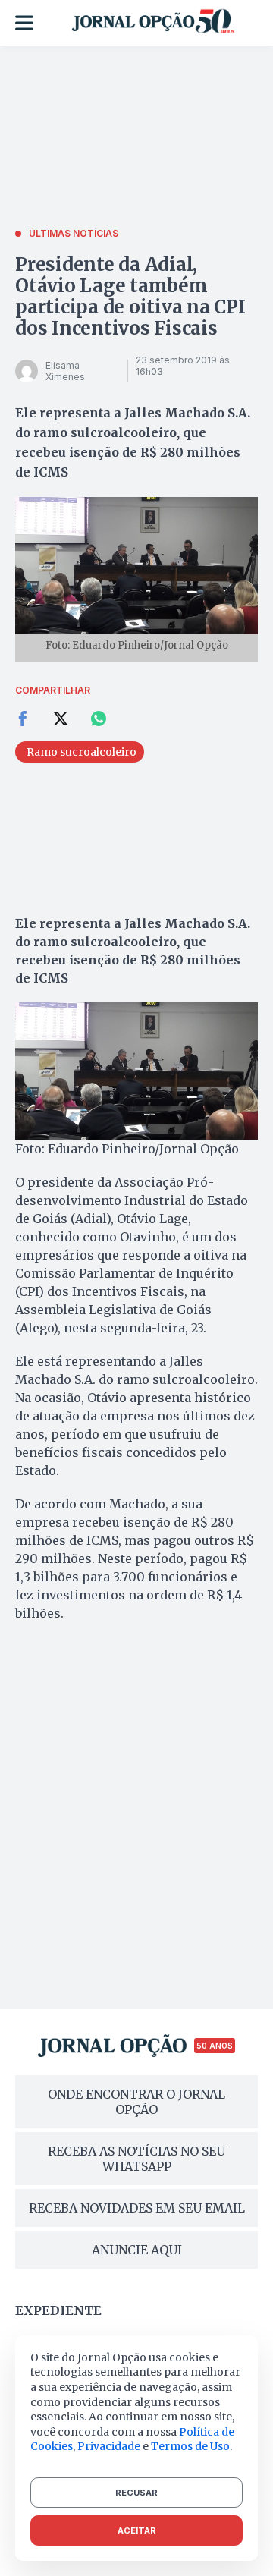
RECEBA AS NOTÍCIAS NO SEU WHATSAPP (136, 2159)
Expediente (58, 2310)
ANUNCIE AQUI (137, 2250)
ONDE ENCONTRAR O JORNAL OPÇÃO (136, 2102)
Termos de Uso (190, 2446)
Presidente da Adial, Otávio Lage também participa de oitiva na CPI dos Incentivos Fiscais (130, 296)
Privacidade (109, 2446)
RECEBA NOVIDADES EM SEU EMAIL (137, 2208)
